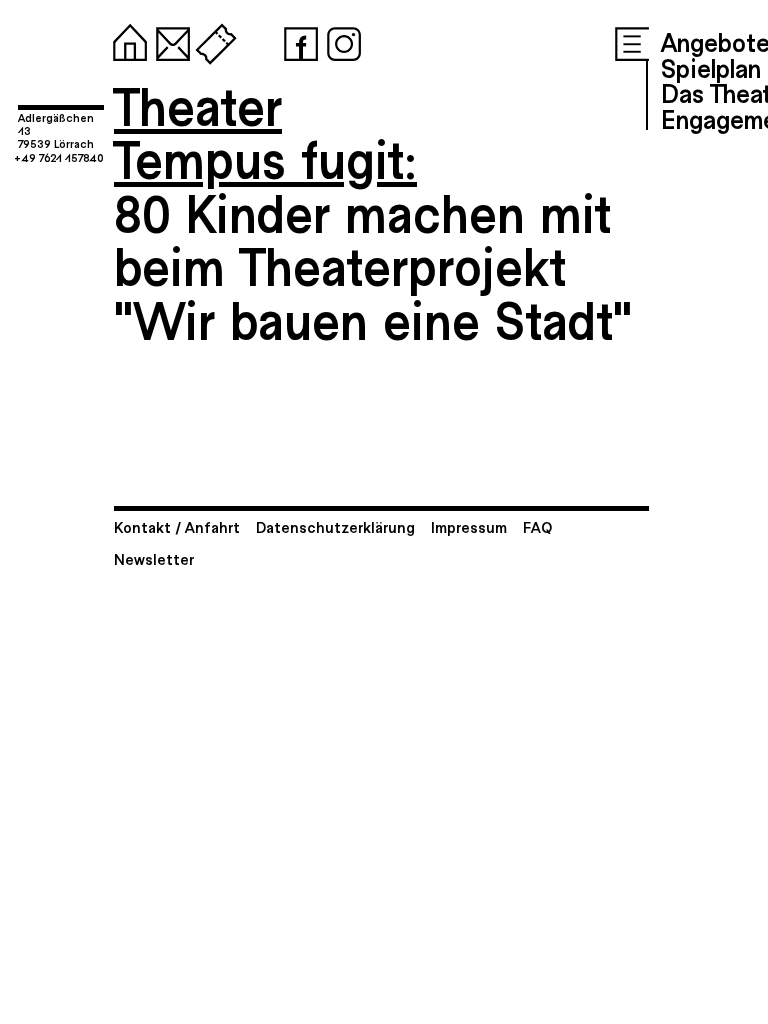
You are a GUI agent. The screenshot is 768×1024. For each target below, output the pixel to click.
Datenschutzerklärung (335, 526)
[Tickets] (212, 40)
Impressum (469, 526)
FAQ (537, 526)
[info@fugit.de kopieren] (169, 40)
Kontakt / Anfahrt (177, 526)
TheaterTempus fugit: (265, 131)
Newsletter (154, 558)
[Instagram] (340, 40)
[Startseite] (126, 40)
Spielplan (711, 67)
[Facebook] (297, 40)
